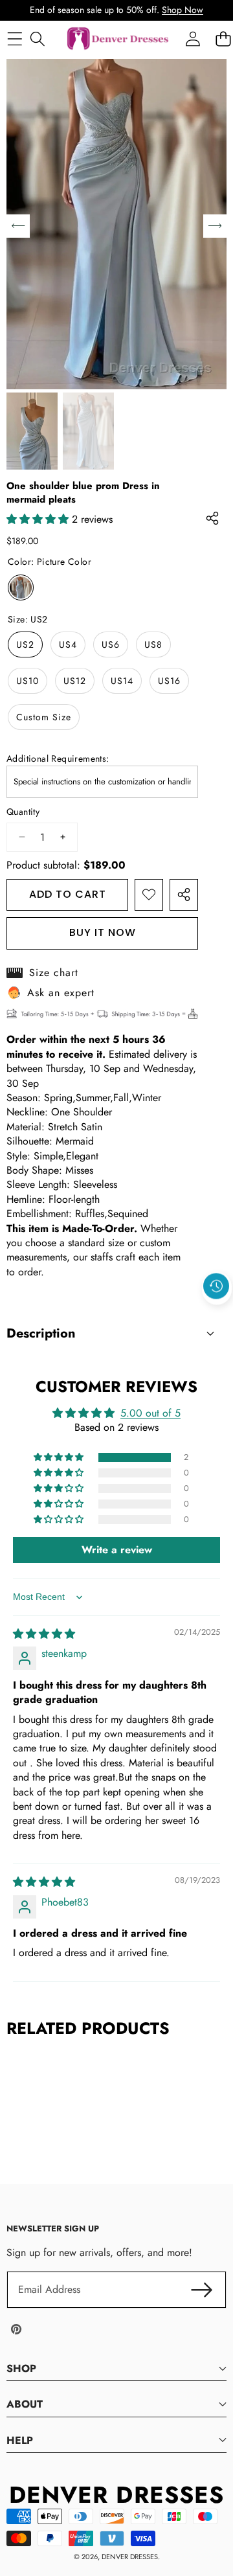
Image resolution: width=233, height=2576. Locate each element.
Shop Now (183, 10)
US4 (68, 644)
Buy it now (103, 932)
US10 (28, 681)
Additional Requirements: (58, 759)
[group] (32, 431)
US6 (111, 644)
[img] (44, 1634)
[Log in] (193, 39)
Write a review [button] (117, 1550)
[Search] (37, 39)
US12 (75, 681)
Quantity (23, 812)
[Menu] (15, 39)
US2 (25, 644)
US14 (122, 681)
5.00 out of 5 (150, 1413)
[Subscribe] (202, 2290)
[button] (217, 1316)
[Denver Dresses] (118, 39)
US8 (153, 644)
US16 (169, 681)
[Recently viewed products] (216, 1286)
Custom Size (44, 717)
